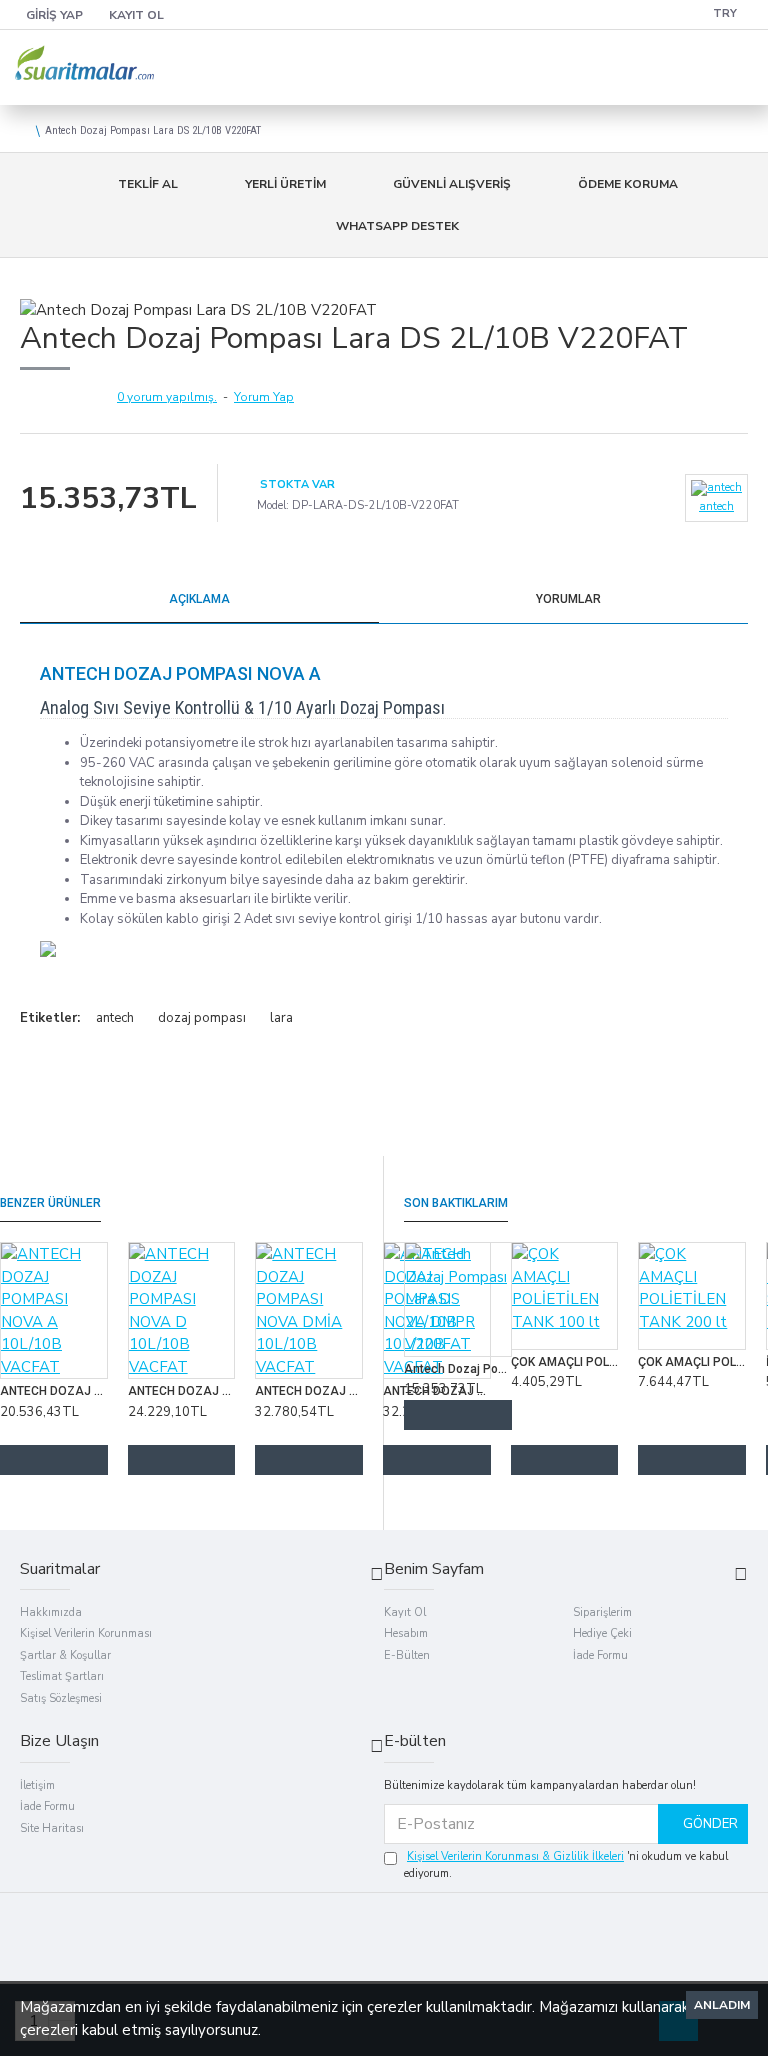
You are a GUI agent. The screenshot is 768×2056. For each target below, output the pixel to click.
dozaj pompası (202, 1018)
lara (281, 1018)
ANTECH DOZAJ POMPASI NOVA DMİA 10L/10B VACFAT (309, 1391)
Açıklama (199, 599)
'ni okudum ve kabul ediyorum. (566, 1865)
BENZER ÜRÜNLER (50, 1203)
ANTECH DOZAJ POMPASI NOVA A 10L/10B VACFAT (54, 1391)
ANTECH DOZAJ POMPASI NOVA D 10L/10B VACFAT (182, 1391)
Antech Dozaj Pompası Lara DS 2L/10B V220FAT (458, 1369)
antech (115, 1018)
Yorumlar (568, 599)
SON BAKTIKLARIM (456, 1203)
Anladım (722, 2005)
